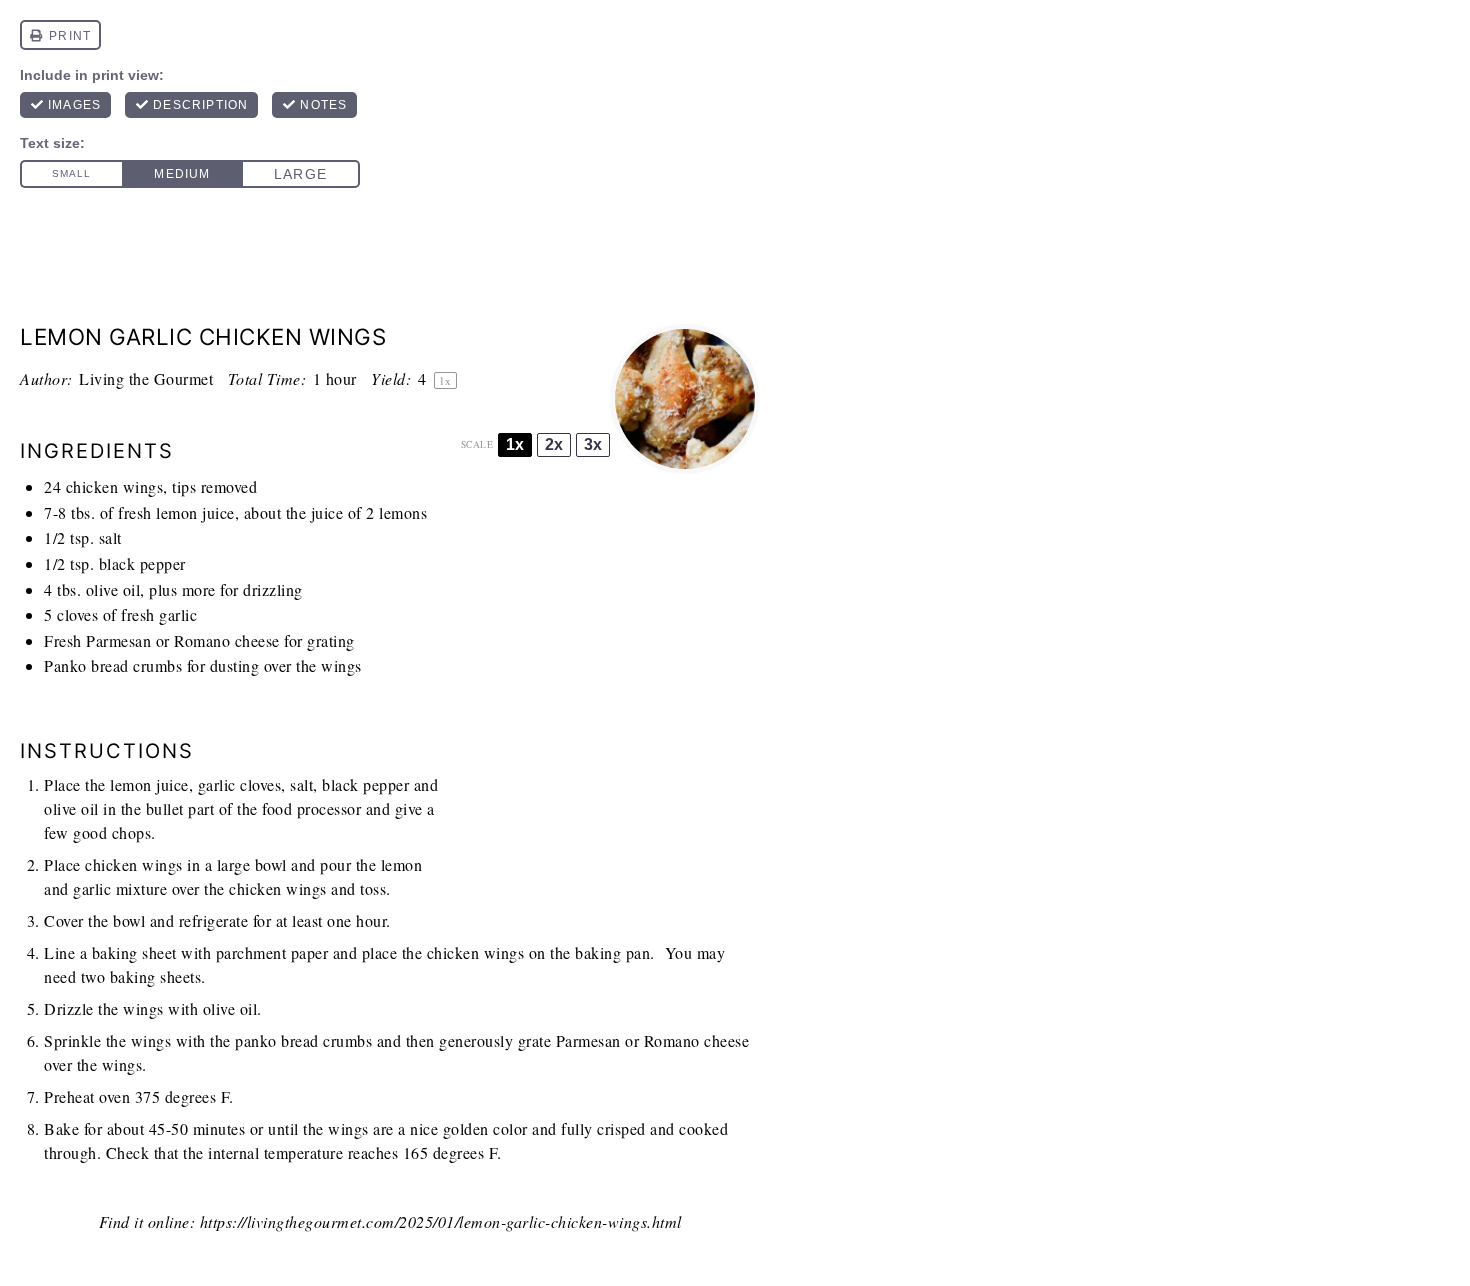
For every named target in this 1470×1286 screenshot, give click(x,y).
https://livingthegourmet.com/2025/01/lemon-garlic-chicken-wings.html (441, 1221)
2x (554, 444)
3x (593, 444)
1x (515, 444)
